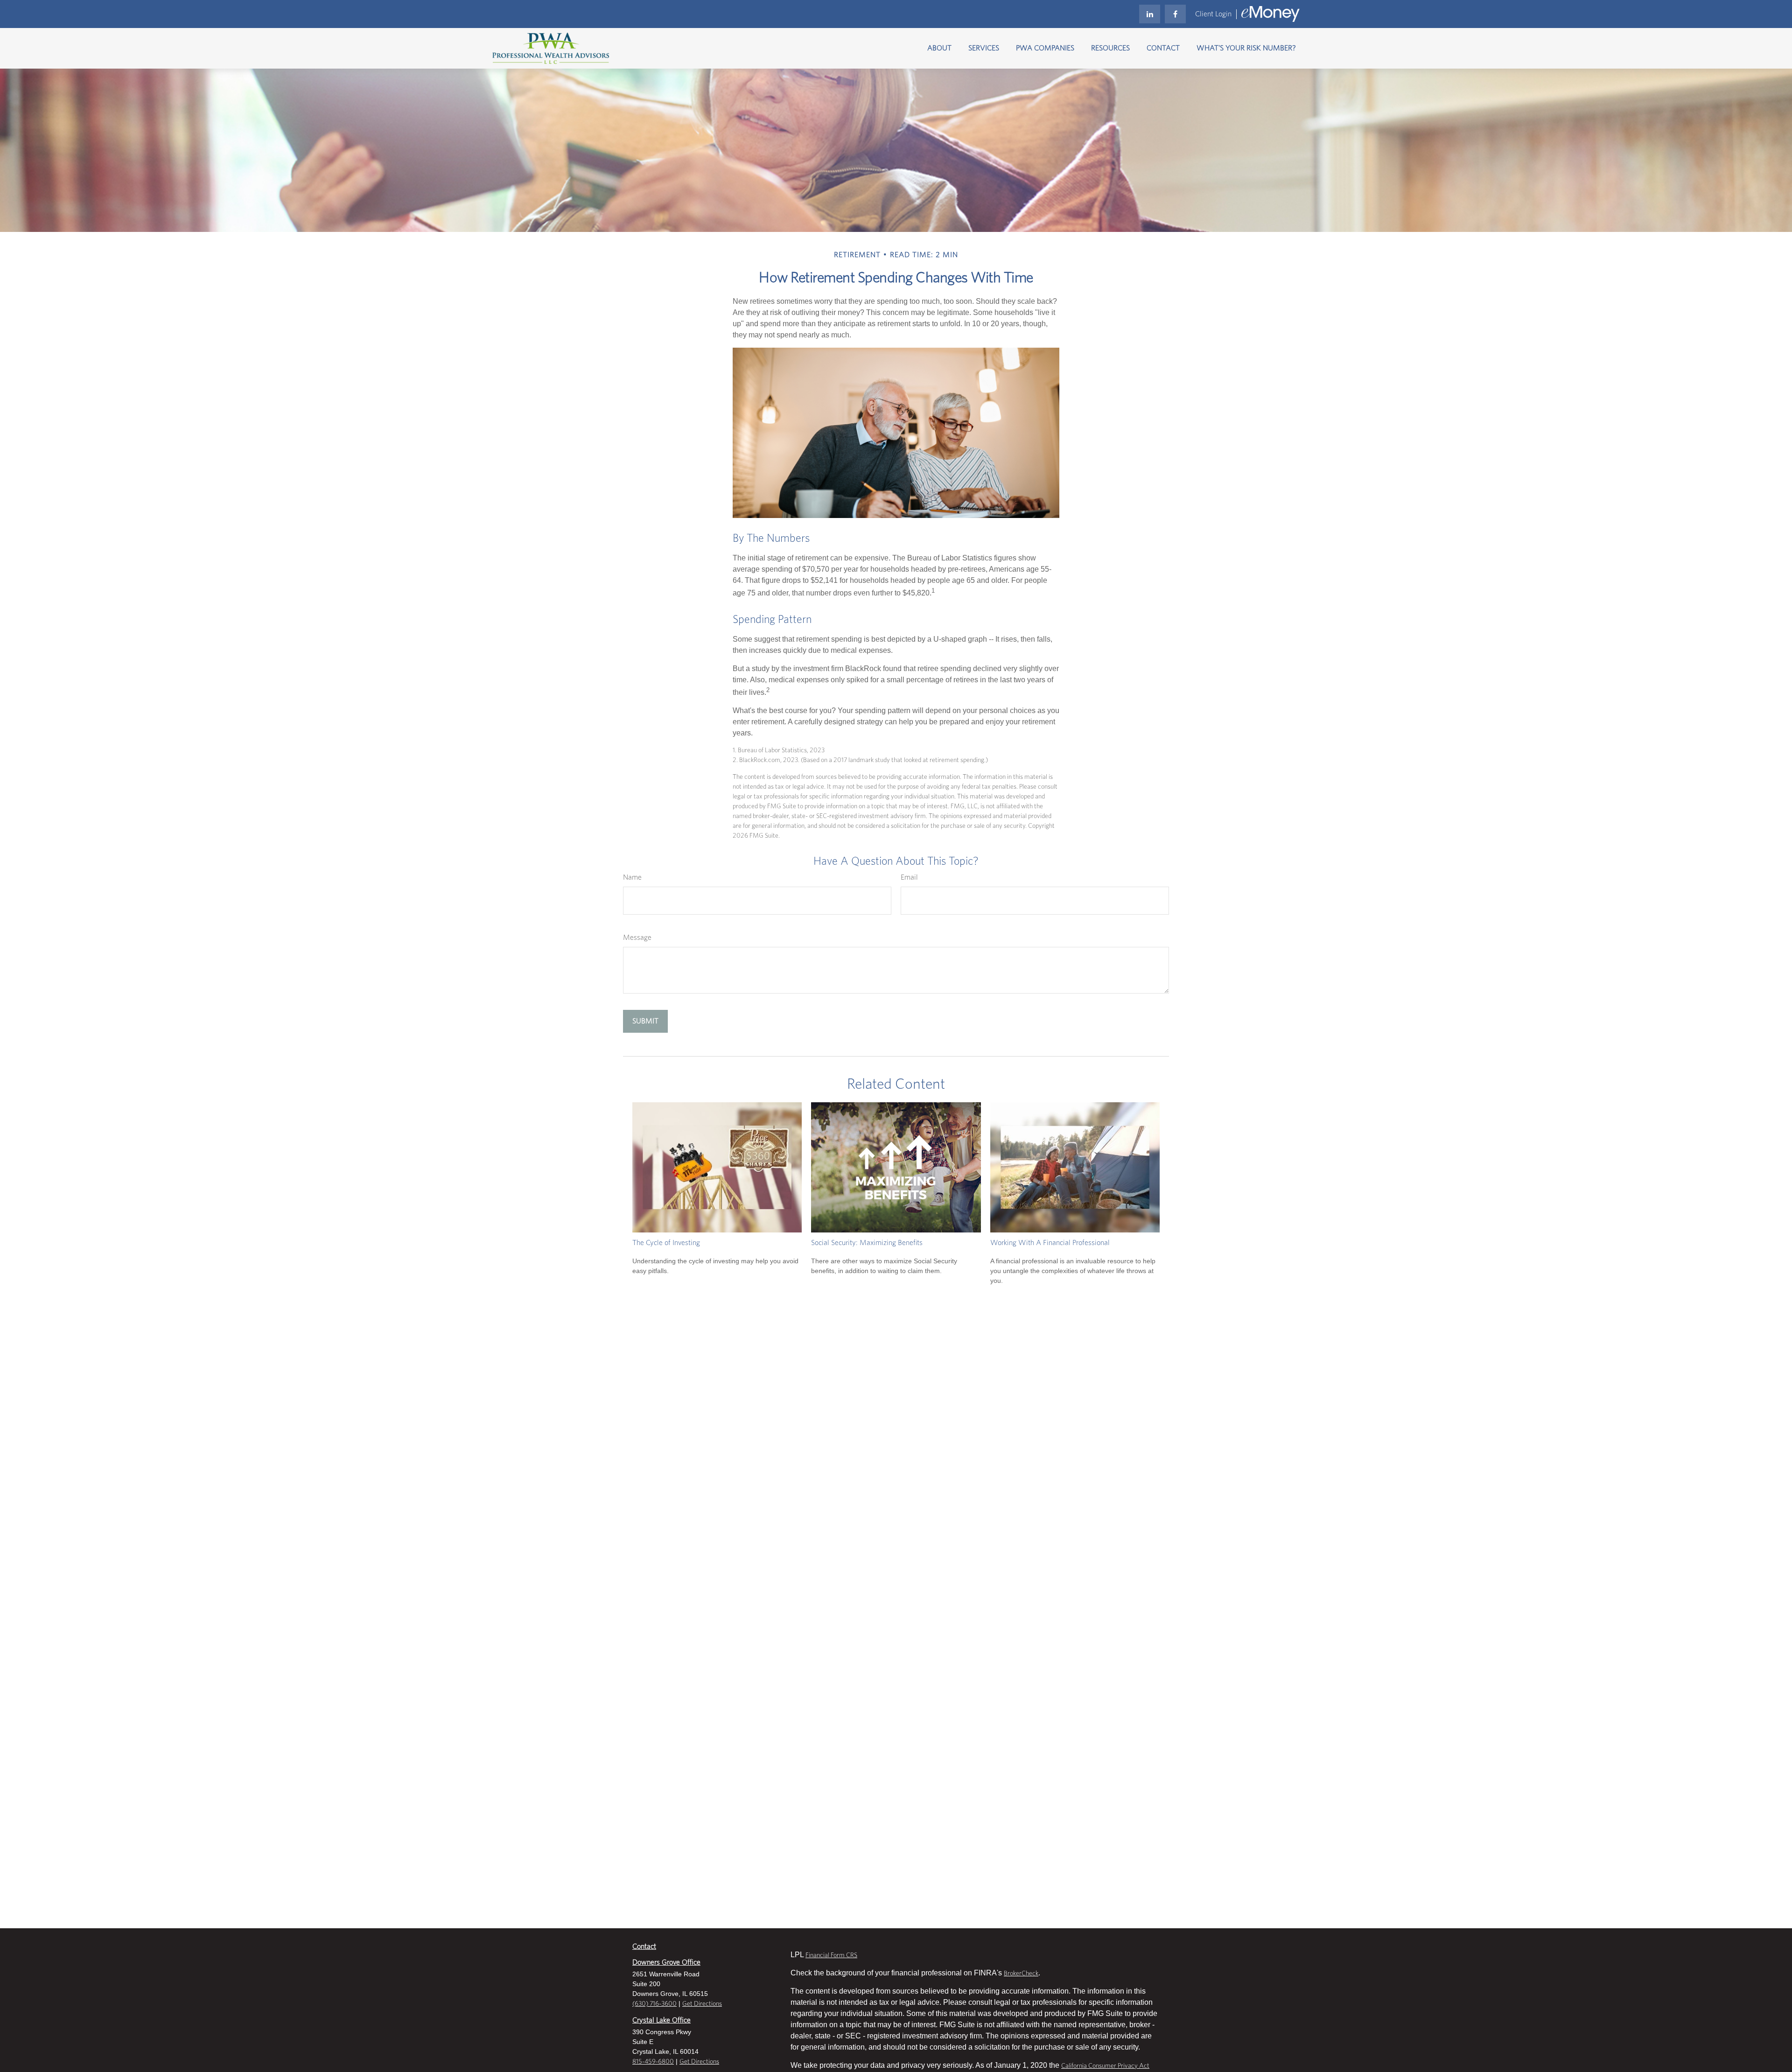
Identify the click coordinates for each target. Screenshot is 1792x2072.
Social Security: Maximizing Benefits (867, 1243)
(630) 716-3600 (654, 2004)
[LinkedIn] (1150, 14)
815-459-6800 (653, 2062)
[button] (939, 48)
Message (637, 938)
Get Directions (702, 2004)
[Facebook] (1175, 14)
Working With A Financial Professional (1050, 1243)
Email (909, 877)
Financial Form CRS (831, 1955)
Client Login (1213, 14)
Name (632, 877)
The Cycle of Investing (666, 1243)
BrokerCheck (1021, 1974)
